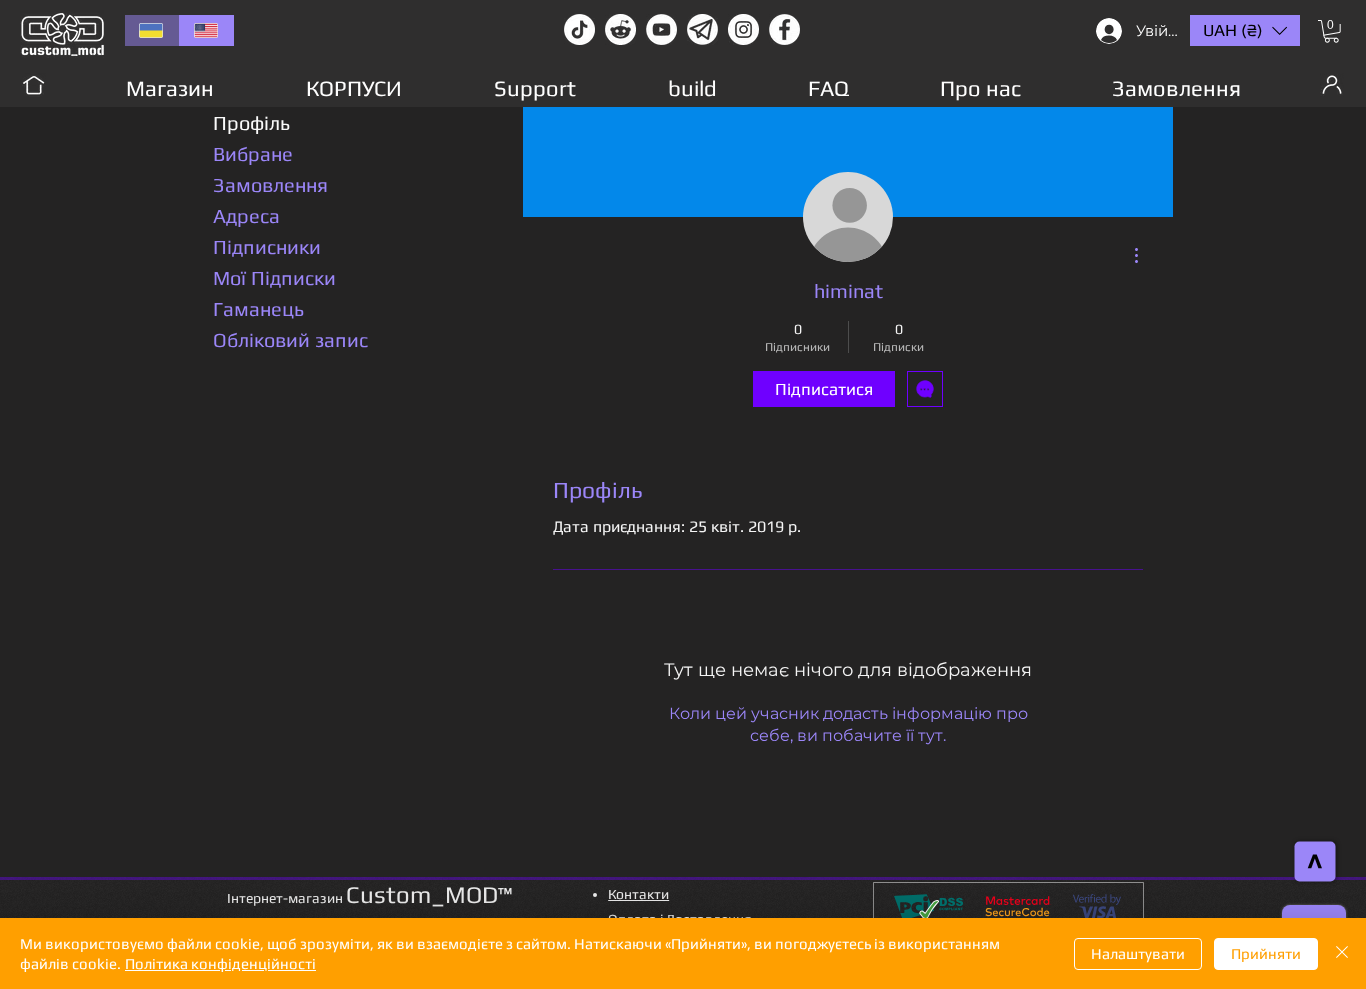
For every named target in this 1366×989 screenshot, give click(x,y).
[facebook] (784, 29)
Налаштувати (1138, 953)
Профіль (251, 122)
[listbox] (1245, 30)
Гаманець (258, 308)
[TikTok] (579, 29)
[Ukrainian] (152, 30)
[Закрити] (1342, 953)
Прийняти (1266, 953)
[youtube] (661, 29)
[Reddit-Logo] (620, 29)
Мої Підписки (274, 277)
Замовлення (270, 184)
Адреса (246, 215)
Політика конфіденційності (220, 963)
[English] (206, 30)
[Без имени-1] (702, 29)
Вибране (253, 153)
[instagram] (743, 29)
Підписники (267, 246)
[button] (1331, 31)
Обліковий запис (290, 339)
